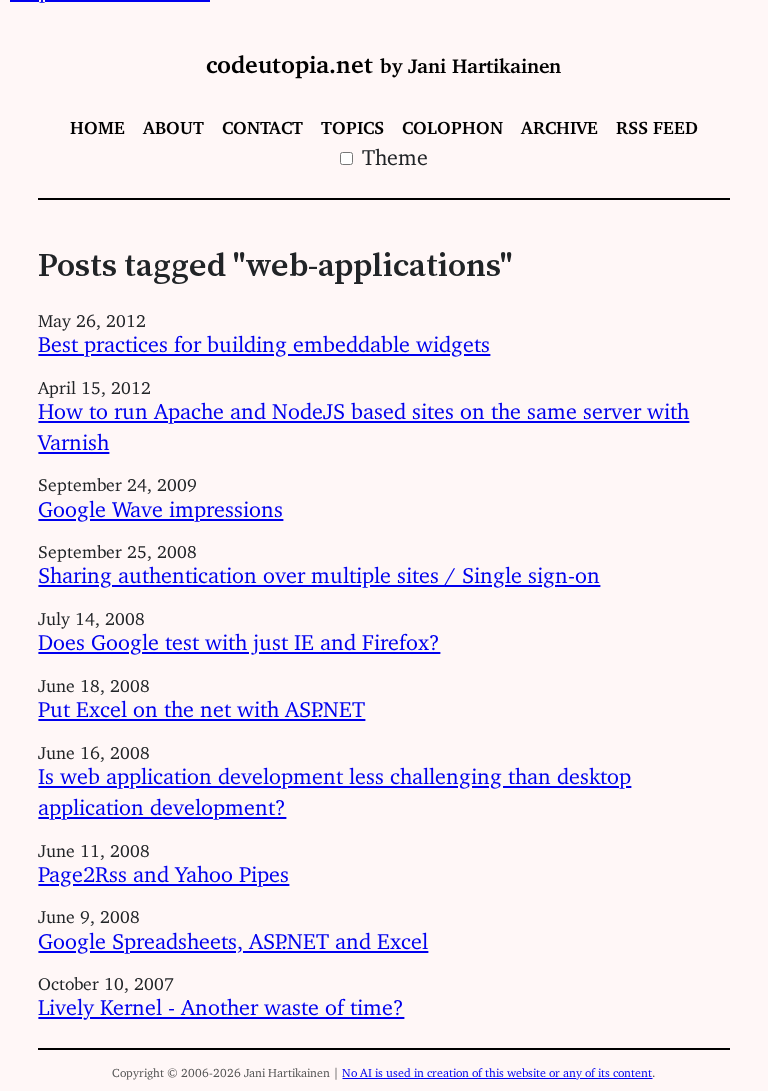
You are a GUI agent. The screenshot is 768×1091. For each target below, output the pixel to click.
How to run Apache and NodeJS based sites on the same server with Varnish (363, 421)
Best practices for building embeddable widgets (264, 338)
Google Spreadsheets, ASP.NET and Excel (233, 935)
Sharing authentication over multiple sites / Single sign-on (319, 569)
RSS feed (657, 123)
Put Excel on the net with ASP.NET (201, 703)
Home (97, 123)
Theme (392, 151)
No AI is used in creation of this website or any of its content (497, 1069)
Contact (262, 123)
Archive (559, 123)
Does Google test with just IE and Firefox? (239, 636)
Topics (352, 123)
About (173, 123)
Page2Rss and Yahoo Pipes (163, 868)
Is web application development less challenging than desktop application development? (334, 786)
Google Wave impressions (160, 503)
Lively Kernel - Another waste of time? (221, 1001)
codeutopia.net (383, 58)
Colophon (452, 123)
